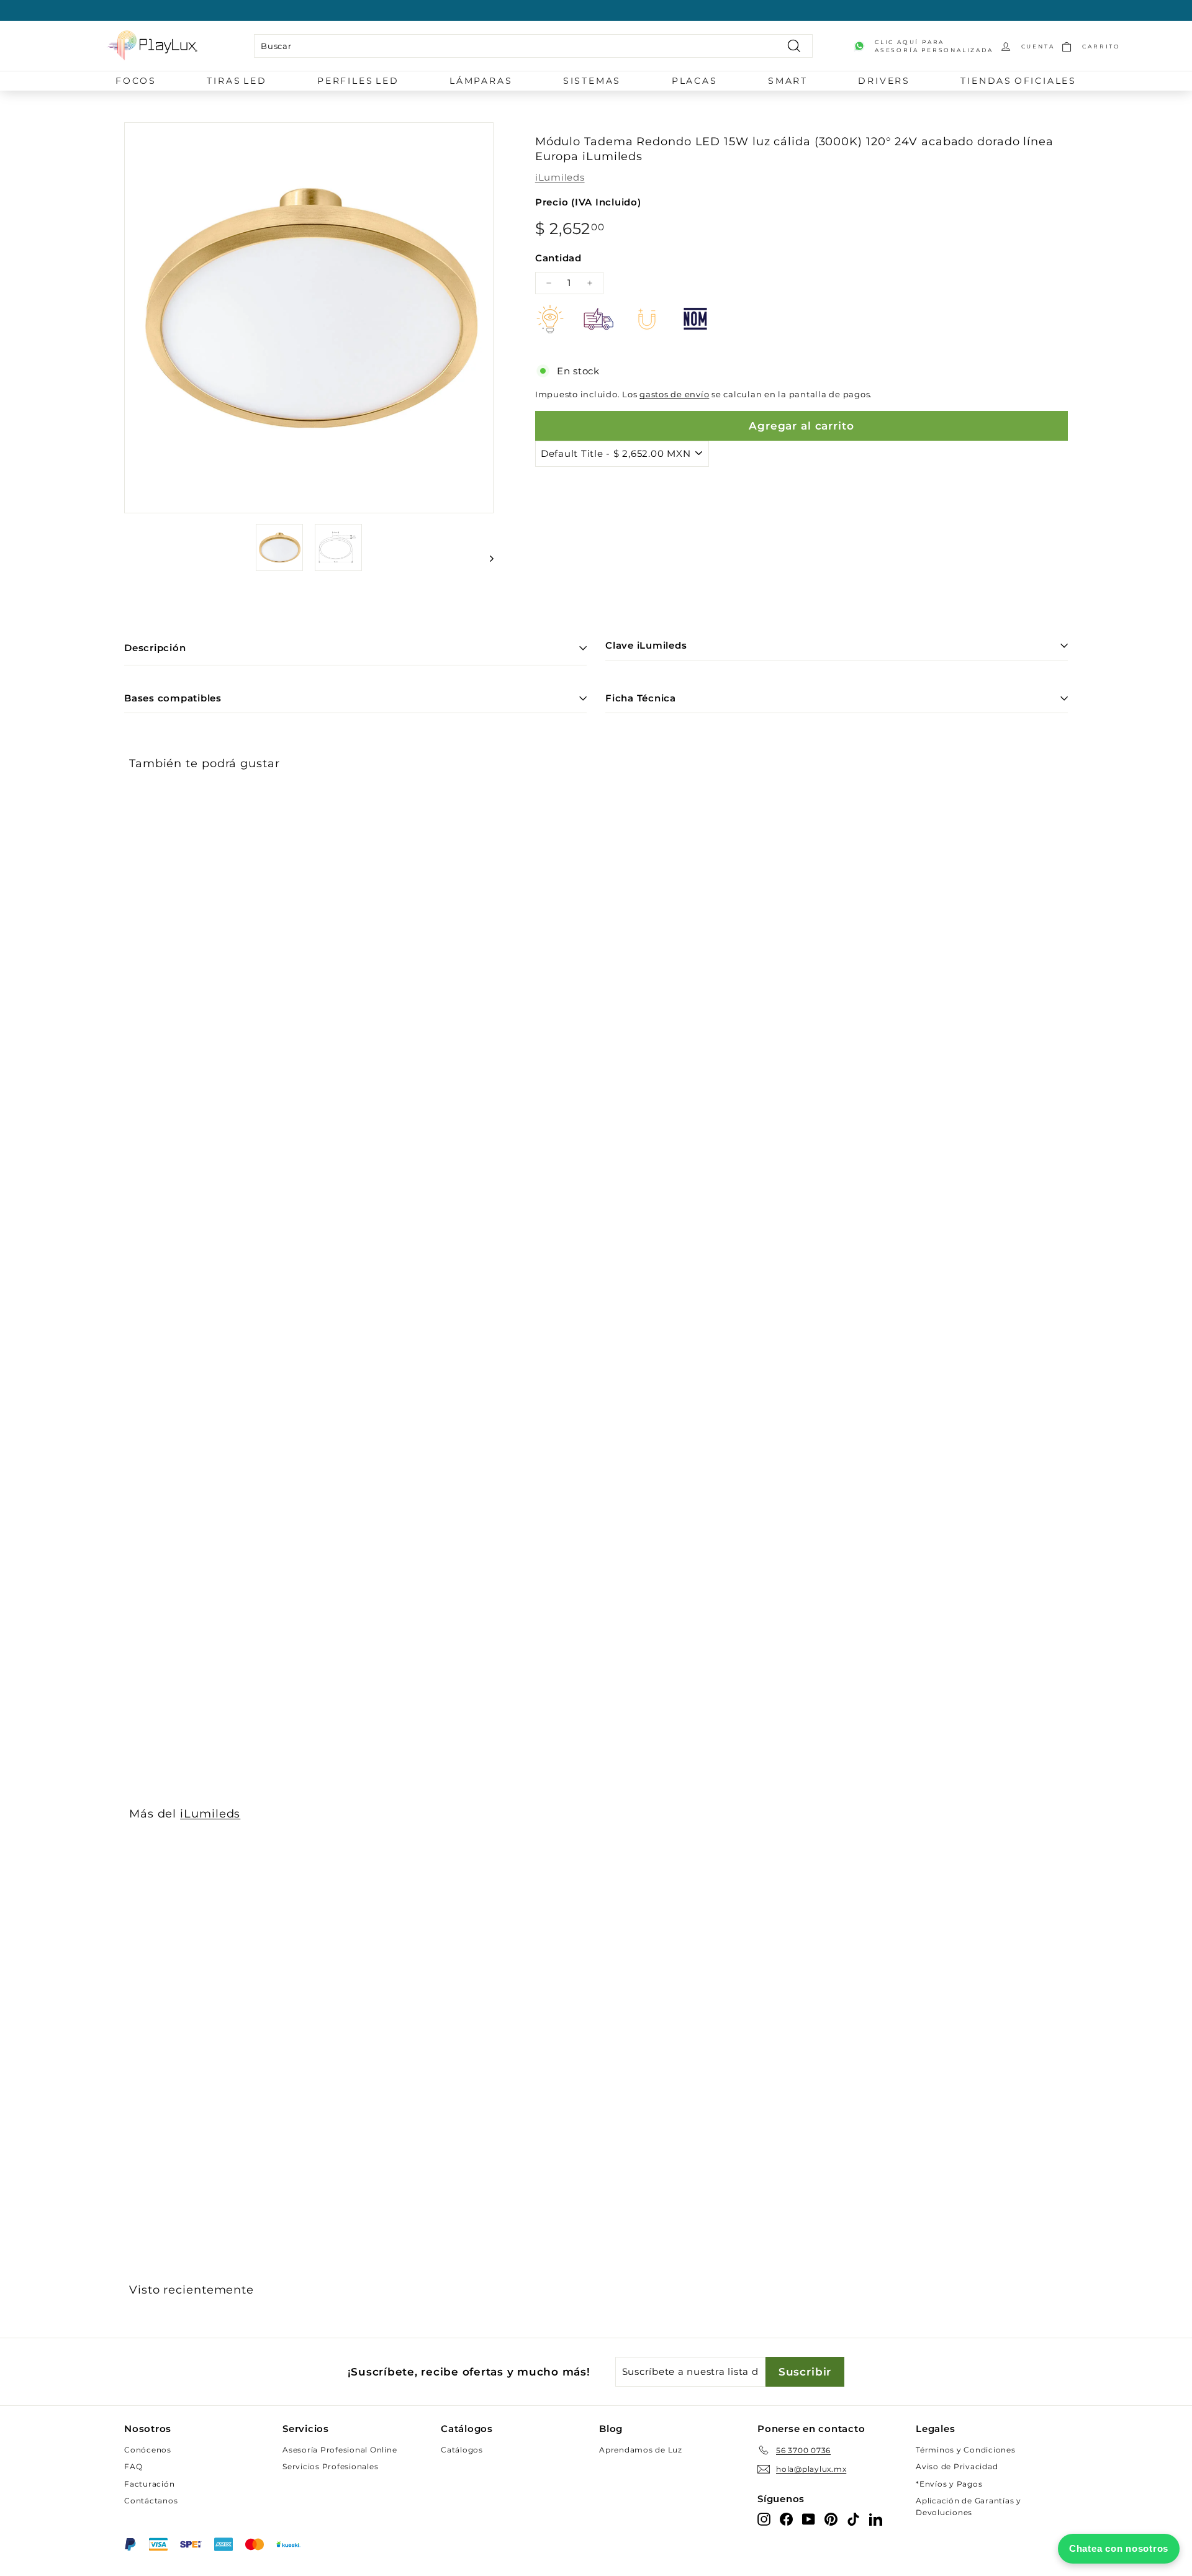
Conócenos (148, 2450)
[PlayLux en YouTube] (809, 2519)
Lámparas (481, 81)
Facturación (149, 2484)
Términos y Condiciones (966, 2450)
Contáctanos (151, 2501)
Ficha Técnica (641, 698)
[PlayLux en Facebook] (786, 2519)
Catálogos (462, 2450)
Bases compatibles (173, 698)
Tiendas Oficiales (1018, 81)
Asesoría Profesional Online (340, 2450)
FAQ (133, 2466)
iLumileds (560, 177)
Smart (788, 81)
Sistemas (592, 81)
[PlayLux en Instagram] (764, 2519)
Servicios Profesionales (330, 2466)
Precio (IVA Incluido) (588, 202)
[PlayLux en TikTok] (853, 2519)
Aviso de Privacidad (957, 2466)
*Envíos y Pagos (949, 2484)
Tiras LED (237, 81)
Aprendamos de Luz (641, 2450)
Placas (695, 81)
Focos (136, 81)
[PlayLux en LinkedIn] (876, 2519)
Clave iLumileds (646, 645)
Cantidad (558, 258)
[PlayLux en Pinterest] (831, 2519)
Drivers (884, 81)
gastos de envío (674, 394)
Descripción (155, 648)
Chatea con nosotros (1119, 2548)
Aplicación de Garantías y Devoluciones (968, 2506)
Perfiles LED (358, 81)
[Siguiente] (486, 558)
